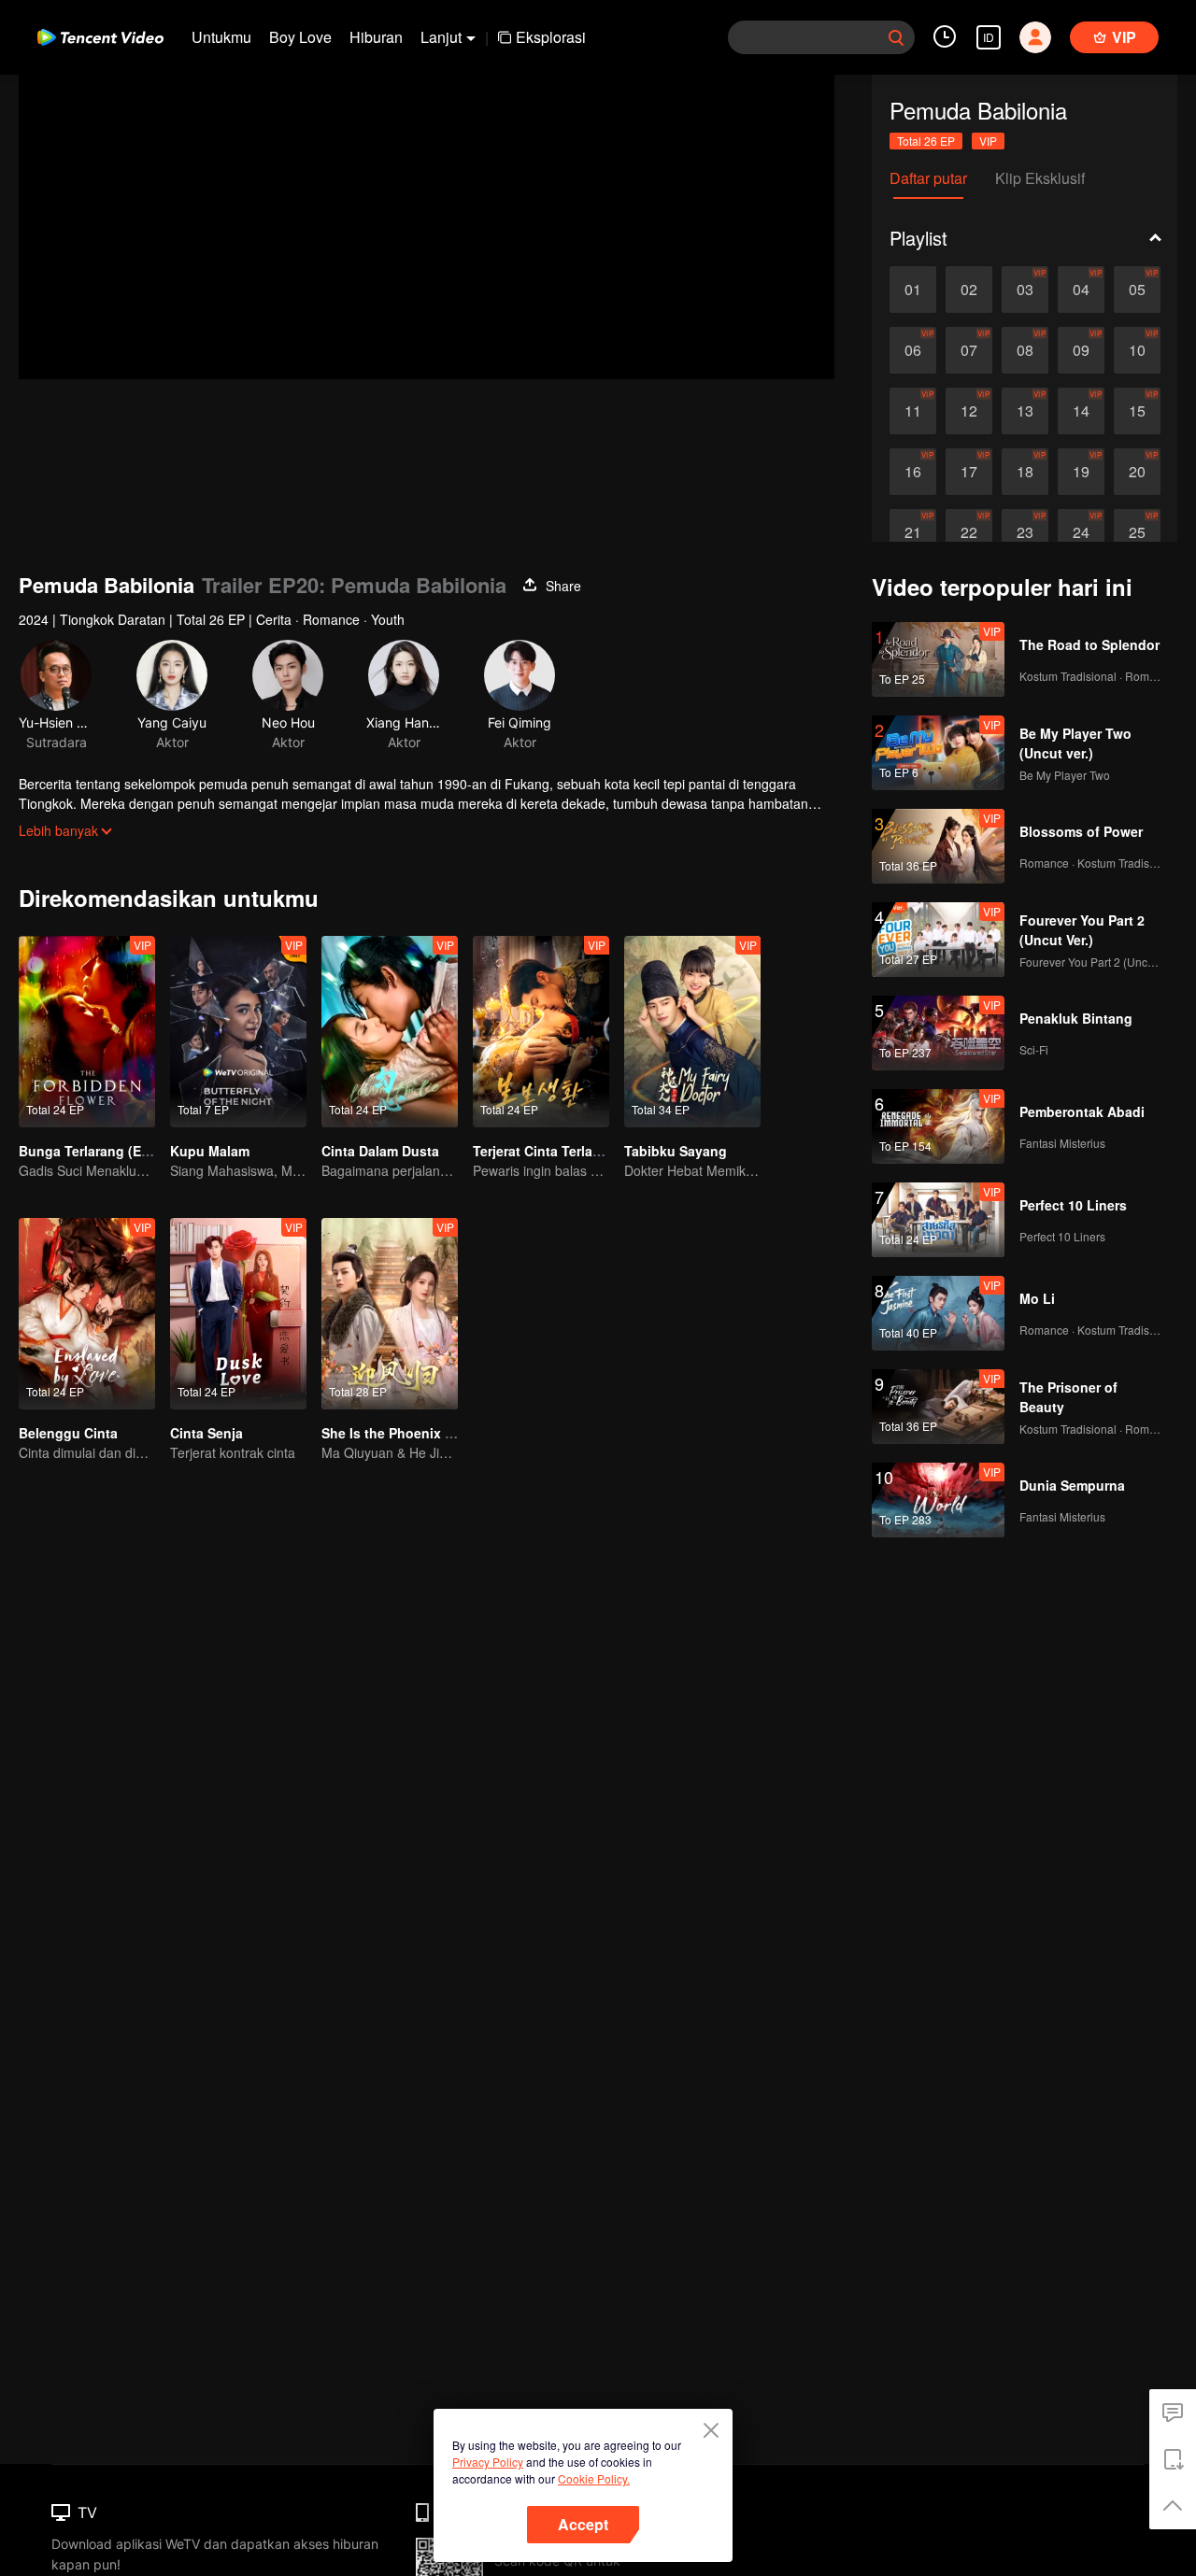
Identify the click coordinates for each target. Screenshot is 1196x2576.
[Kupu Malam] (238, 1032)
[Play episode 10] (1137, 350)
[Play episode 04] (1081, 290)
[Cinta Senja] (238, 1314)
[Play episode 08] (1025, 350)
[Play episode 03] (1025, 290)
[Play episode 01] (913, 290)
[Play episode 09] (1081, 350)
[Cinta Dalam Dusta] (390, 1032)
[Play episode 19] (1081, 472)
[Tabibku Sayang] (692, 1032)
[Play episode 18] (1025, 472)
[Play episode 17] (969, 472)
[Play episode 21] (913, 532)
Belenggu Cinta (68, 1433)
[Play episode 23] (1025, 532)
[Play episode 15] (1137, 411)
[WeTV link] (100, 37)
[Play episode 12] (969, 411)
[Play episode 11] (913, 411)
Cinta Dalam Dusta (380, 1151)
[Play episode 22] (969, 532)
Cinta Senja (206, 1433)
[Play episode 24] (1081, 532)
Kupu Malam (210, 1151)
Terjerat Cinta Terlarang (547, 1151)
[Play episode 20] (1137, 472)
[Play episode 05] (1137, 290)
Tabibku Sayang (676, 1151)
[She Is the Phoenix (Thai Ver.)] (390, 1314)
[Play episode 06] (913, 350)
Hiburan (376, 37)
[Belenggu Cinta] (87, 1314)
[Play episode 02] (969, 290)
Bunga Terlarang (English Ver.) (115, 1151)
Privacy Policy (488, 2462)
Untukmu (221, 37)
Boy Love (300, 37)
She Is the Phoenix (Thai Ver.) (415, 1433)
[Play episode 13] (1025, 411)
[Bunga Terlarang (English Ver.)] (87, 1032)
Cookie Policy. (594, 2478)
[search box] (896, 37)
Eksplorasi (551, 37)
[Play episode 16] (913, 472)
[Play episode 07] (969, 350)
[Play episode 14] (1081, 411)
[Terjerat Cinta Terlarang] (541, 1032)
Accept (583, 2524)
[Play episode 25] (1137, 532)
